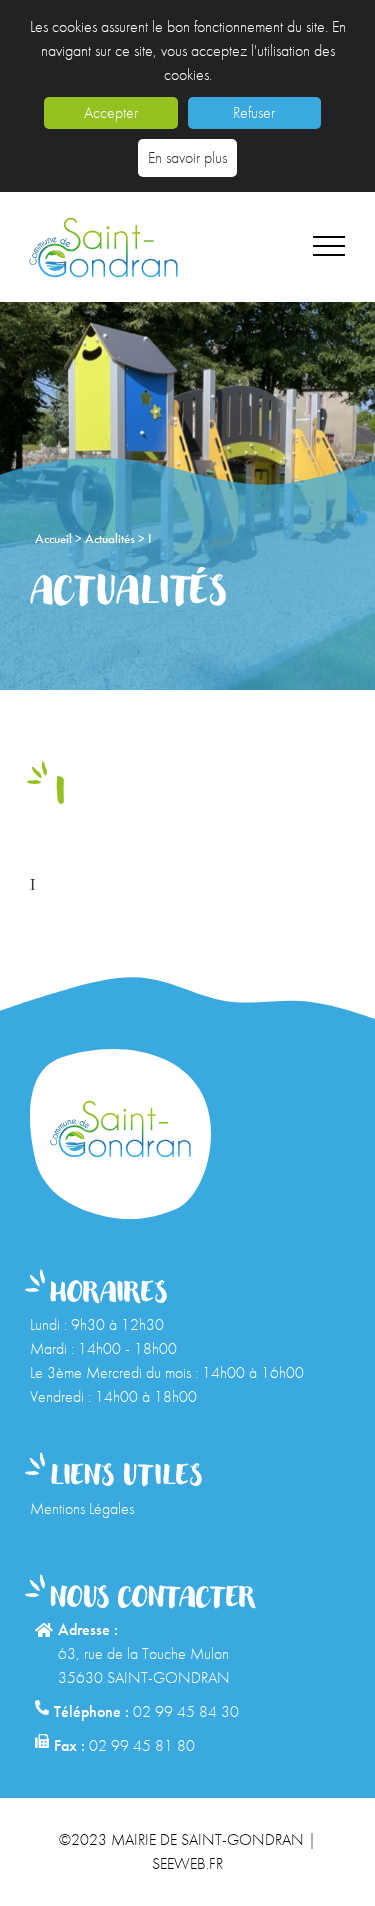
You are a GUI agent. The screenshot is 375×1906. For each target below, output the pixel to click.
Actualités (111, 538)
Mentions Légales (82, 1508)
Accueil (55, 538)
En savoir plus (187, 157)
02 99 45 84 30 (186, 1711)
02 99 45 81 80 (142, 1745)
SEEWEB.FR (187, 1863)
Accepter (111, 112)
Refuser (254, 112)
